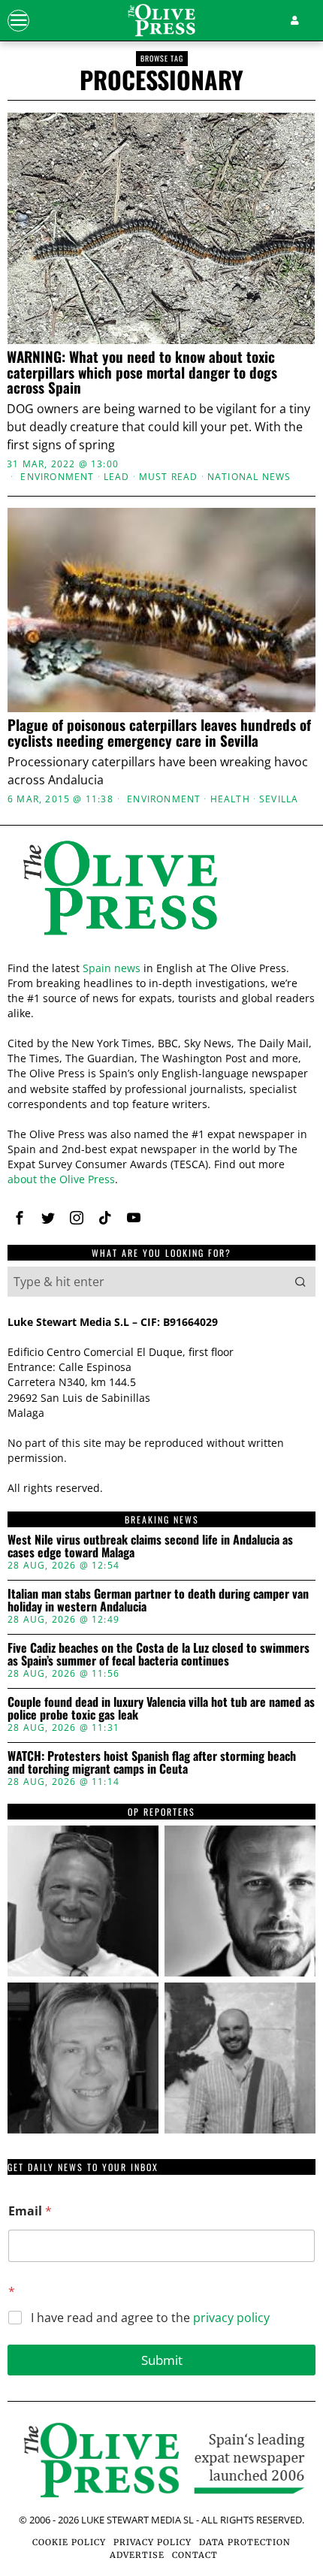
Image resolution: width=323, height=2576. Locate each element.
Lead (117, 477)
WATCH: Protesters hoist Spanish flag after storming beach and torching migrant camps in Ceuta (152, 1763)
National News (249, 477)
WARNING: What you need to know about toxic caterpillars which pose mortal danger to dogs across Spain (142, 372)
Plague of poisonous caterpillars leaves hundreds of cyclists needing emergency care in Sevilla (159, 732)
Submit (162, 2360)
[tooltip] (20, 1218)
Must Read (169, 477)
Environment (57, 477)
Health (230, 799)
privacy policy (231, 2318)
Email (30, 2211)
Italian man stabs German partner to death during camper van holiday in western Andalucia (158, 1601)
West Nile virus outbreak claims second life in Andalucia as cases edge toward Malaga (150, 1546)
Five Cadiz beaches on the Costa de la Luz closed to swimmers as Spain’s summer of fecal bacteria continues (158, 1655)
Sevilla (279, 799)
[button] (300, 1282)
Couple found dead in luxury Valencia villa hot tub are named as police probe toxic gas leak (161, 1709)
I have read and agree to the (150, 2318)
